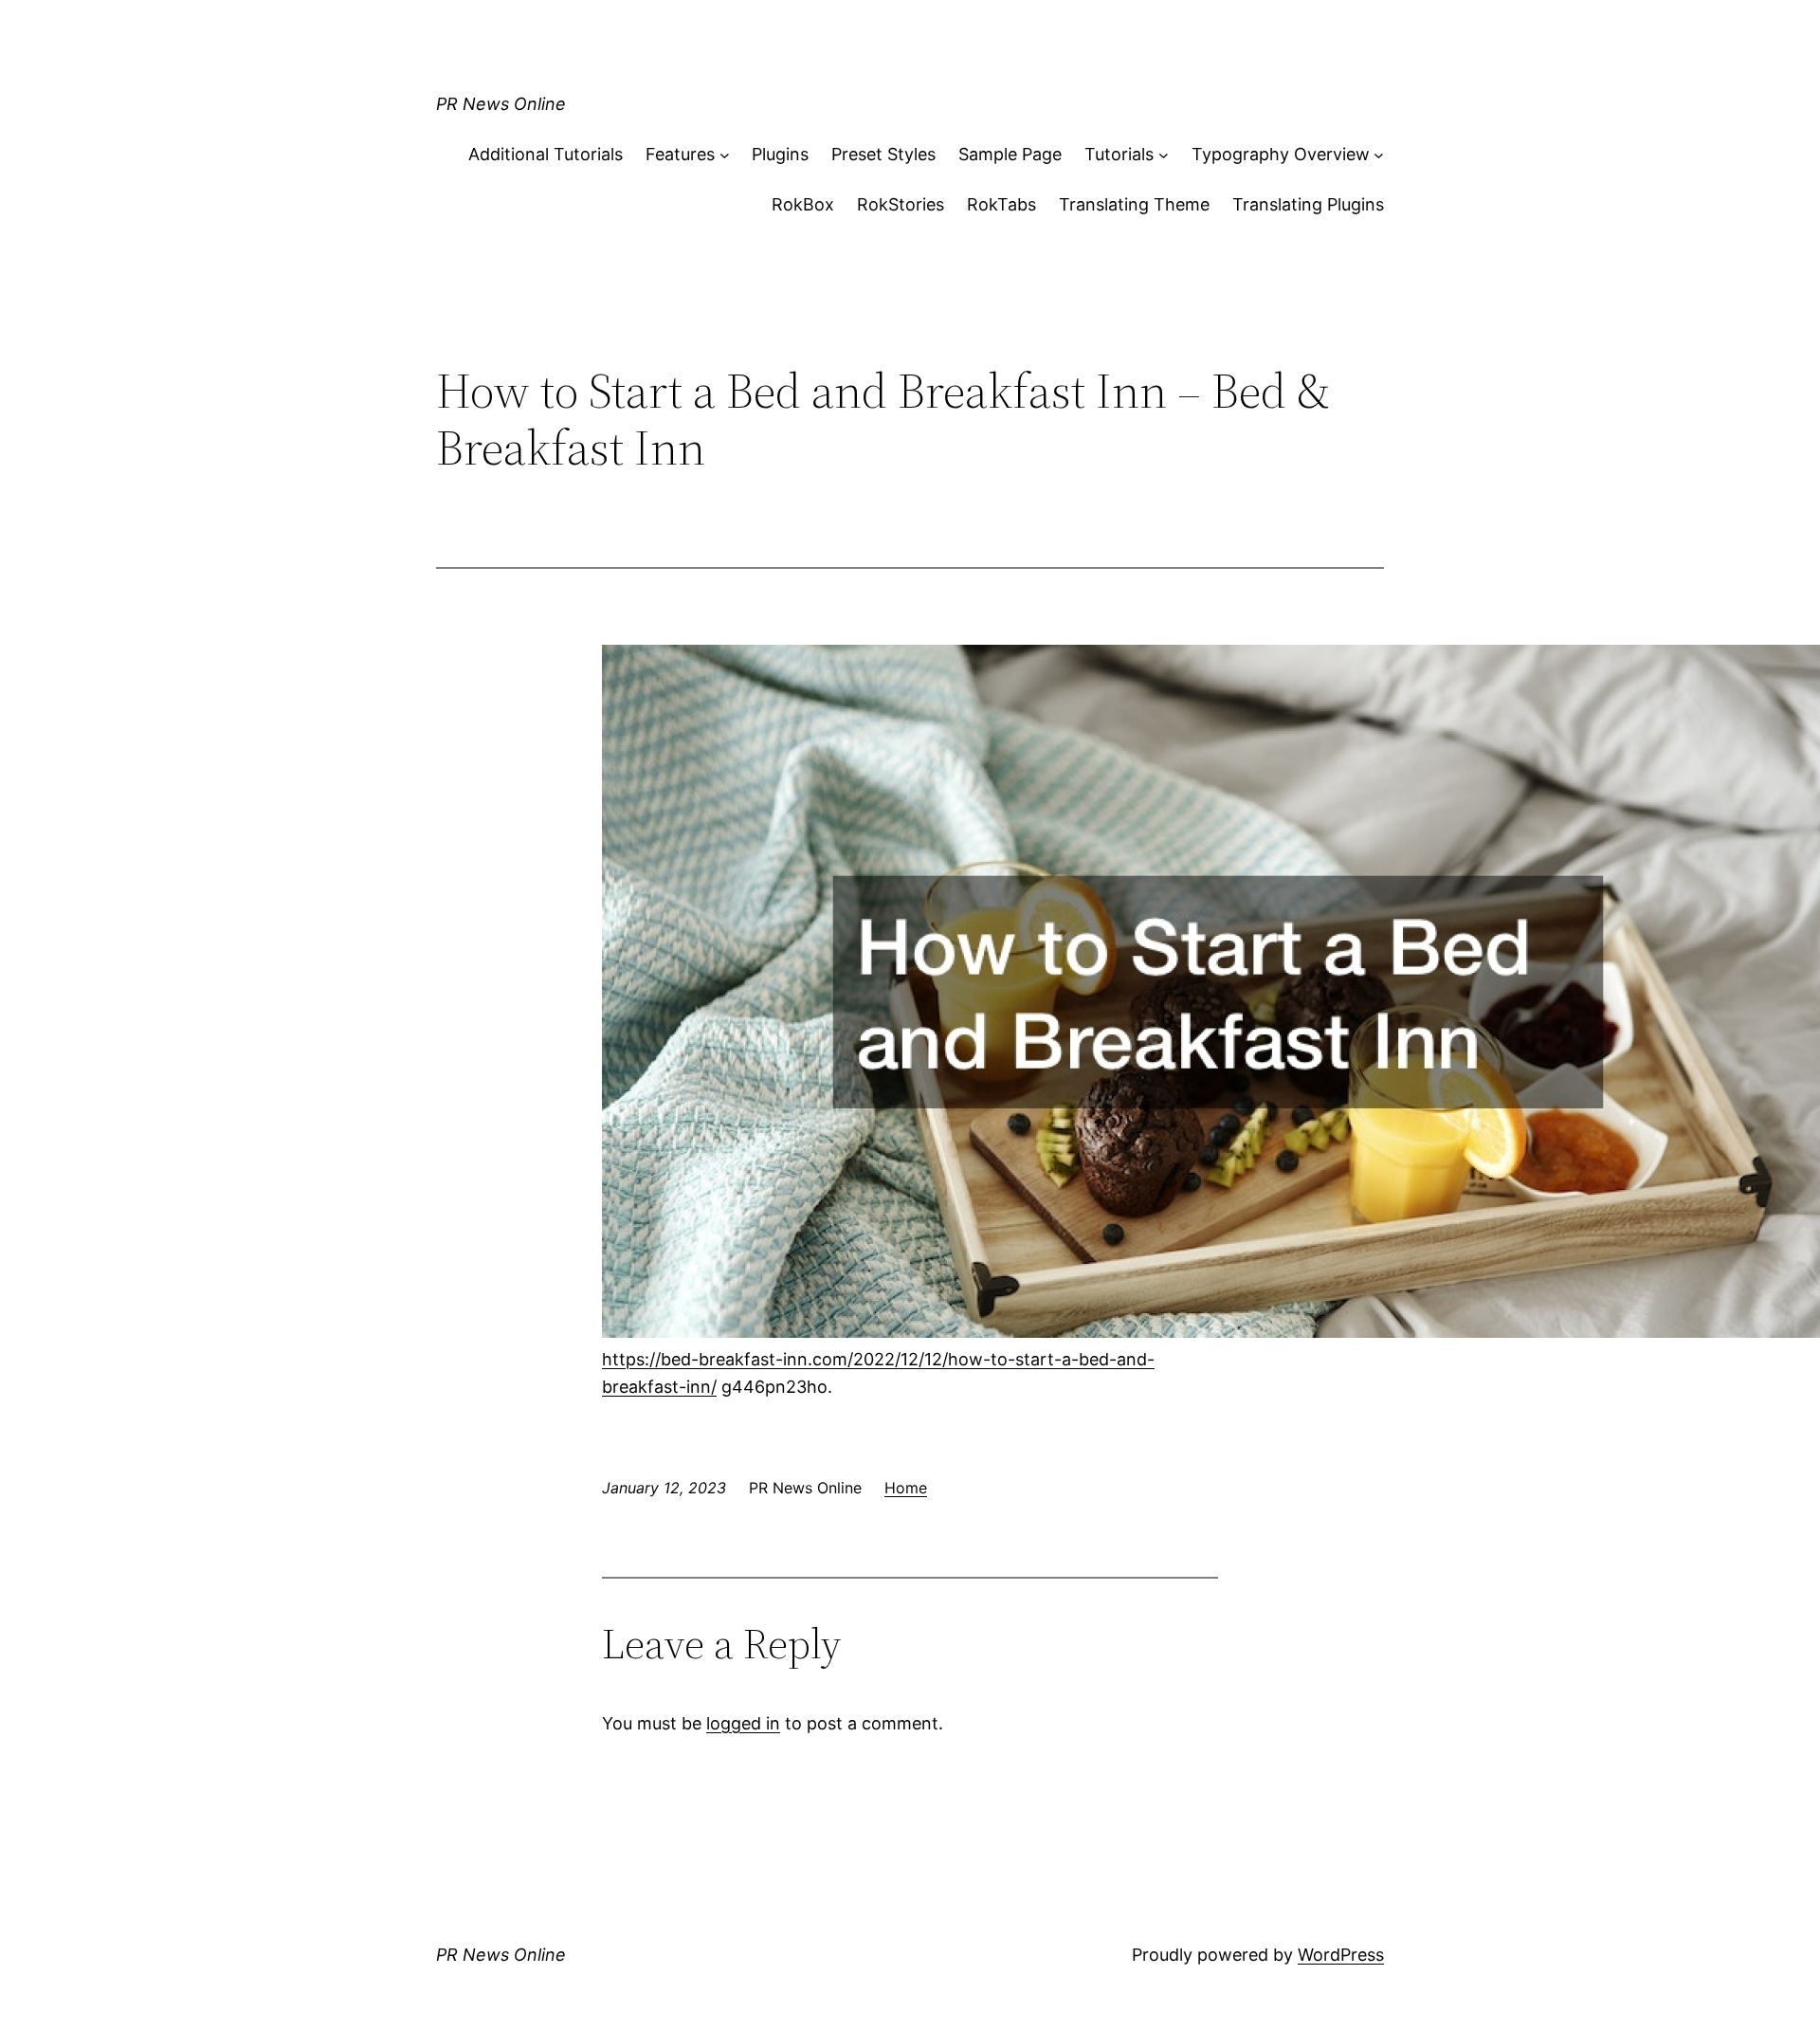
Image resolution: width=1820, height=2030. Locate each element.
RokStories (901, 204)
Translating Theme (1134, 204)
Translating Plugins (1308, 204)
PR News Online (501, 104)
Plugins (780, 154)
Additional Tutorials (546, 154)
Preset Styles (883, 154)
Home (906, 1488)
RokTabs (1001, 204)
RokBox (803, 204)
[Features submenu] (725, 155)
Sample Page (1010, 154)
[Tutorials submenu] (1164, 155)
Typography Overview (1281, 154)
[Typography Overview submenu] (1379, 155)
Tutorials (1119, 154)
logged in (743, 1723)
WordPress (1341, 1955)
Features (680, 154)
